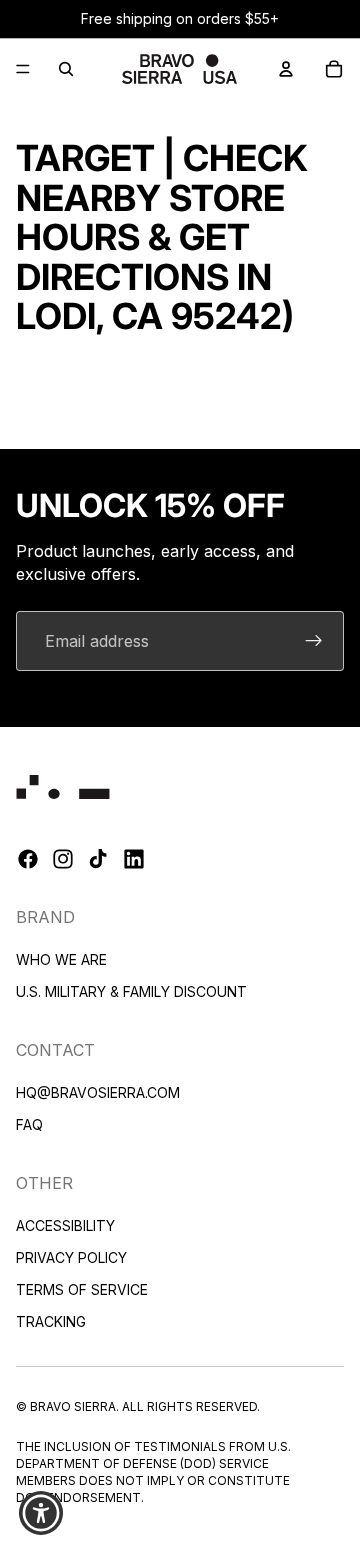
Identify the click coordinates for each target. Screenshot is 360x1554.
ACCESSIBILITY (65, 1224)
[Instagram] (63, 859)
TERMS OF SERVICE (82, 1288)
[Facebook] (28, 859)
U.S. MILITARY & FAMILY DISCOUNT (131, 991)
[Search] (66, 69)
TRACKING (51, 1320)
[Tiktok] (98, 859)
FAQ (29, 1123)
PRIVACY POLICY (71, 1256)
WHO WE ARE (61, 959)
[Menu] (23, 69)
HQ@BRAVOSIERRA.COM (98, 1091)
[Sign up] (314, 641)
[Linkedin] (134, 859)
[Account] (286, 69)
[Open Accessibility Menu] (41, 1513)
